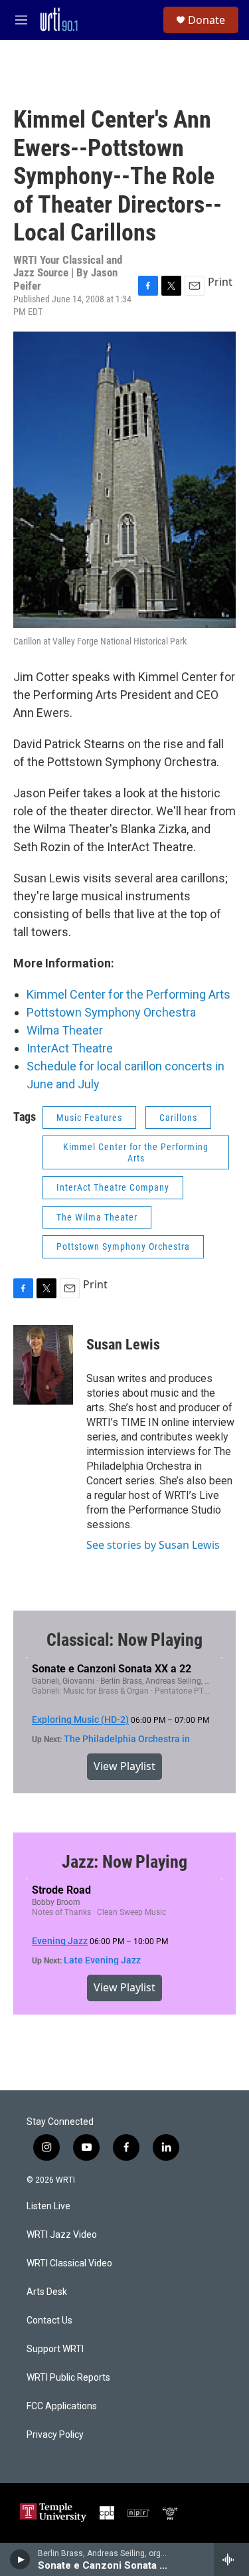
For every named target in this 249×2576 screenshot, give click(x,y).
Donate (207, 20)
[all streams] (231, 2559)
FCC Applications (62, 2406)
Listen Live (48, 2206)
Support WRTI (55, 2349)
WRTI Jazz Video (62, 2235)
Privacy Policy (55, 2435)
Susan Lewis (123, 1344)
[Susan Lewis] (43, 1365)
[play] (20, 2559)
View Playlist (124, 1766)
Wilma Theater (65, 1030)
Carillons (178, 1118)
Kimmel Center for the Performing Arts (128, 994)
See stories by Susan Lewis (153, 1545)
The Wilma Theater (97, 1217)
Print (220, 282)
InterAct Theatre (70, 1048)
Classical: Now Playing (124, 1640)
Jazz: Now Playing (124, 1862)
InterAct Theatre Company (113, 1187)
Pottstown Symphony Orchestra (111, 1012)
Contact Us (49, 2321)
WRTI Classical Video (69, 2263)
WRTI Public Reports (68, 2378)
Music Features (89, 1118)
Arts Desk (47, 2292)
